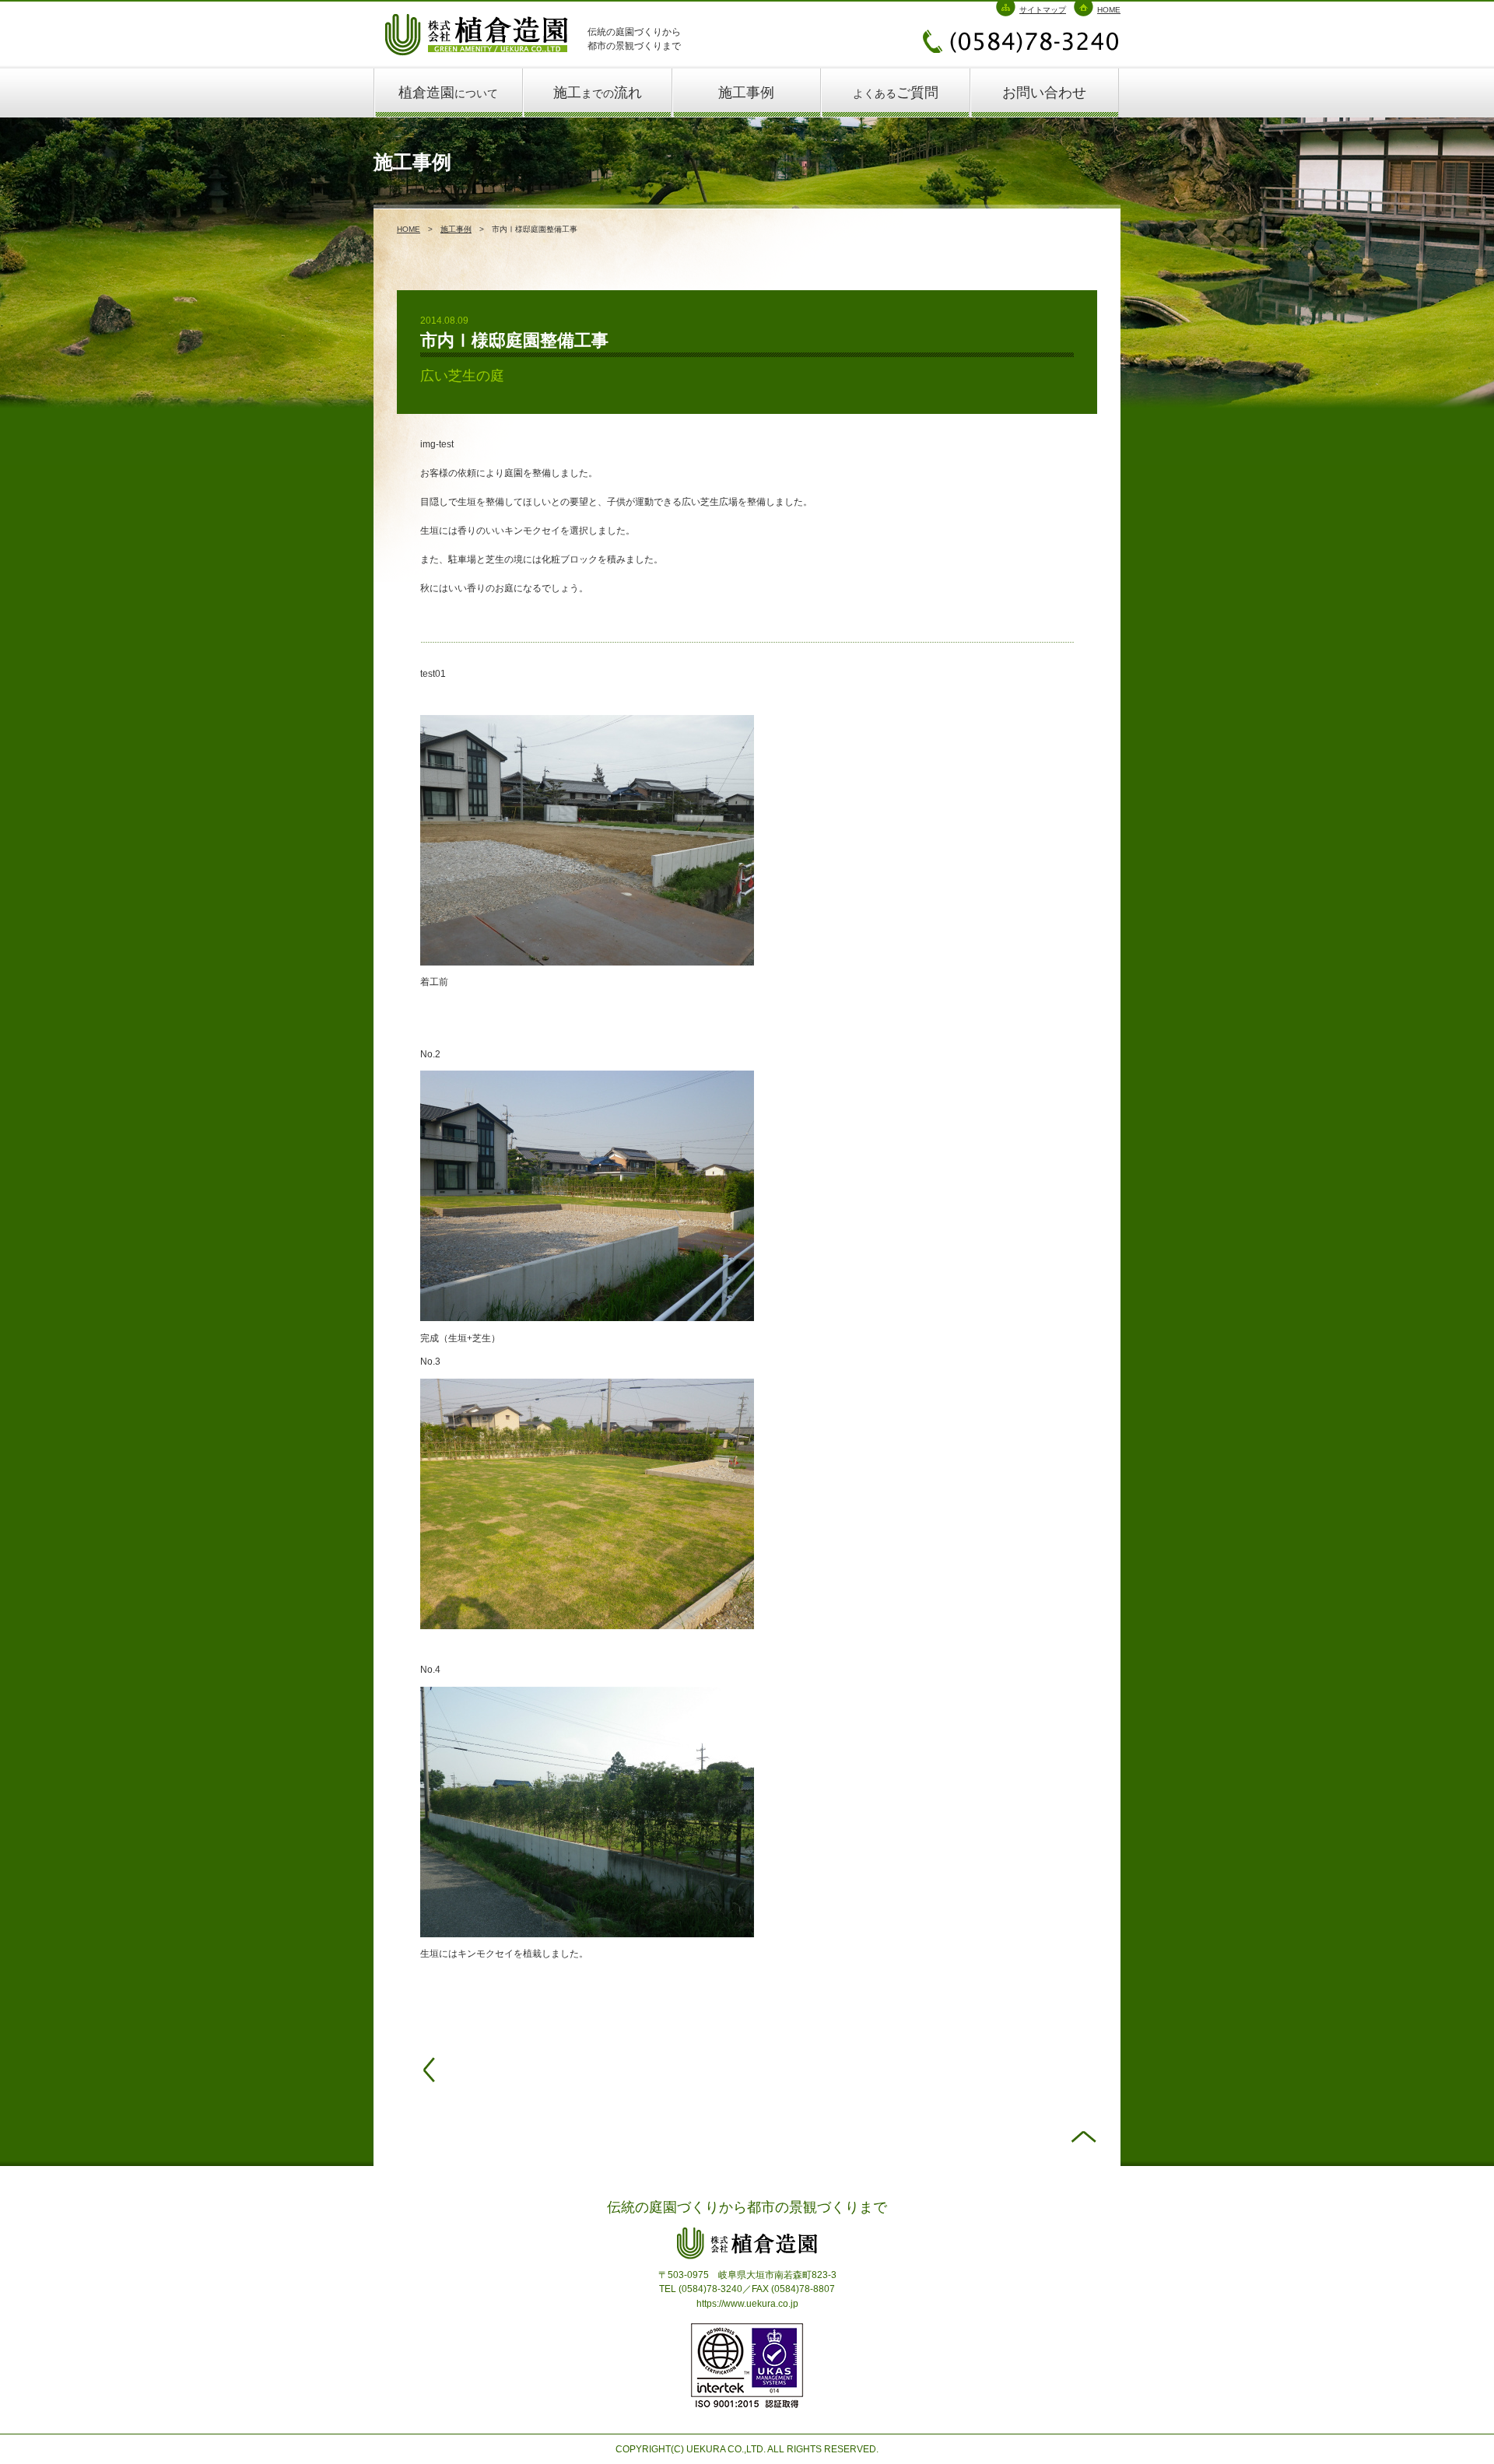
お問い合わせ (1044, 93)
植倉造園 (448, 93)
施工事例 (746, 93)
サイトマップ (1043, 10)
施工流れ (598, 93)
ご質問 (896, 93)
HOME (1109, 10)
